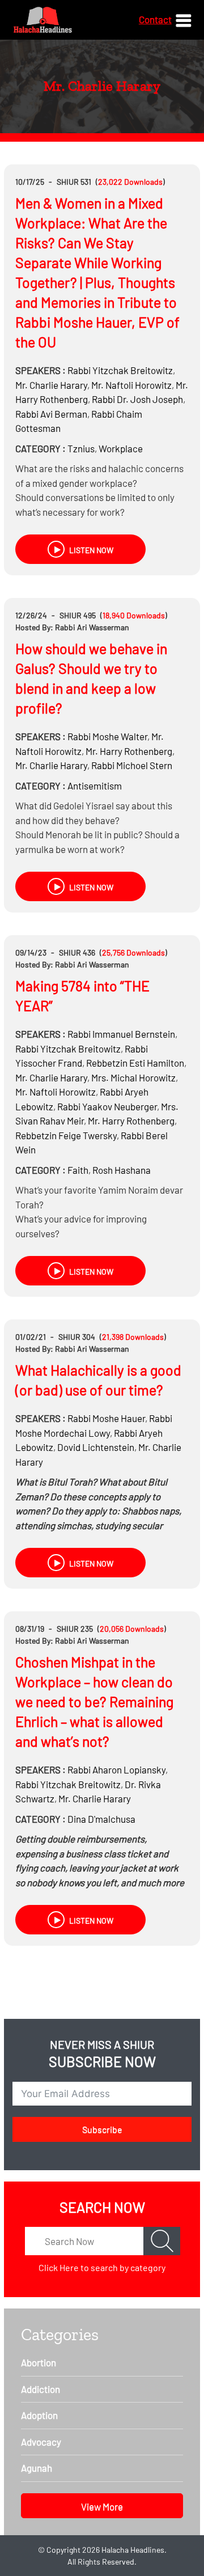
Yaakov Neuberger (107, 1106)
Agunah (37, 2468)
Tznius (81, 448)
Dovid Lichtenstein (96, 1447)
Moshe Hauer (106, 1418)
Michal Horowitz (133, 1077)
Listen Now (90, 550)
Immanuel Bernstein (121, 1034)
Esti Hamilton (135, 1063)
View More (102, 2506)
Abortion (39, 2362)
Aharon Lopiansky (116, 1769)
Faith (78, 1170)
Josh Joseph (137, 399)
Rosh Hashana (122, 1170)
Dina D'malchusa (101, 1819)
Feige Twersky (66, 1135)
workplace (121, 448)
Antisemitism (95, 786)
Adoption (39, 2415)
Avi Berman (51, 414)
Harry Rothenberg (129, 751)
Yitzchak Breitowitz (120, 370)
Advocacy (41, 2442)
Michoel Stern (132, 765)
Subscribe (102, 2129)
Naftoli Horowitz (131, 385)
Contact (155, 19)
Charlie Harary (51, 385)
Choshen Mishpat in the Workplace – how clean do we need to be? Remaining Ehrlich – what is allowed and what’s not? (94, 1701)
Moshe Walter (107, 736)
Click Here (59, 2267)
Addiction (41, 2389)
